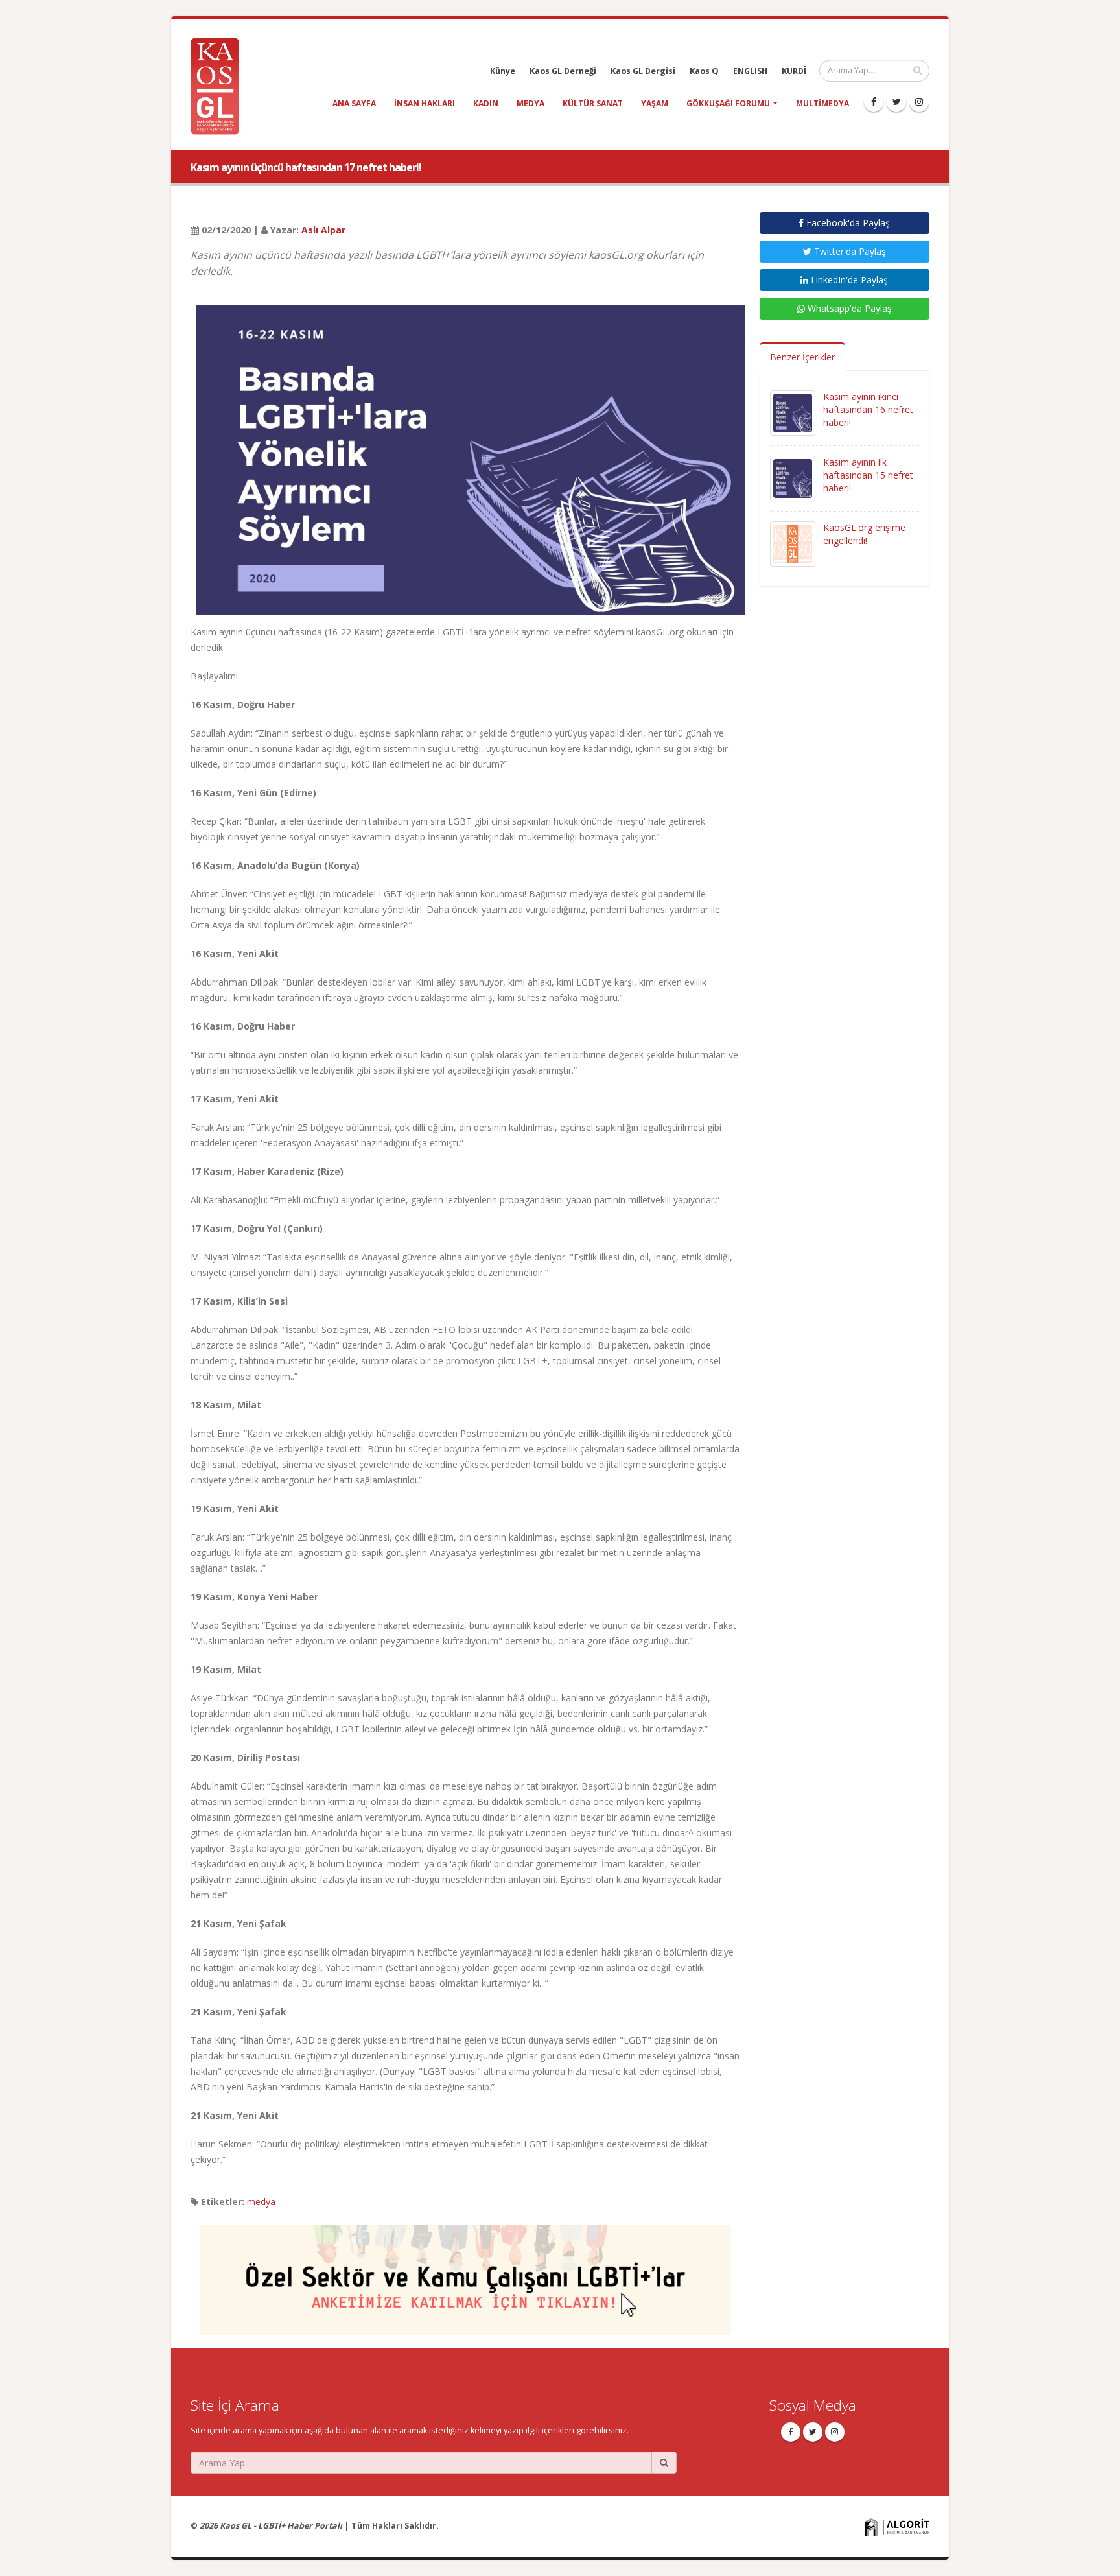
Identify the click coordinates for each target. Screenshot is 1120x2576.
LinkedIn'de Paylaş (848, 280)
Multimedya (822, 103)
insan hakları (425, 103)
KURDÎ (794, 71)
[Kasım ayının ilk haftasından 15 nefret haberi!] (793, 478)
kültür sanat (593, 103)
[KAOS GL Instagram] (919, 102)
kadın (486, 103)
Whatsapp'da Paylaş (848, 308)
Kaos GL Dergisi (643, 71)
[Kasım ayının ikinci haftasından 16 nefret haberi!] (793, 412)
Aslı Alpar (323, 230)
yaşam (655, 103)
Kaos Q (704, 71)
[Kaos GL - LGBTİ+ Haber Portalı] (220, 85)
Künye (503, 71)
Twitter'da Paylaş (849, 251)
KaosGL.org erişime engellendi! (864, 534)
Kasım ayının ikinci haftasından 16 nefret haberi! (868, 409)
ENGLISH (750, 71)
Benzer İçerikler (802, 357)
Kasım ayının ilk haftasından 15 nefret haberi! (868, 475)
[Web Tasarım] (897, 2526)
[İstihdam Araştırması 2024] (465, 2274)
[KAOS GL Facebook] (874, 102)
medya (531, 103)
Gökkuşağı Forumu (728, 103)
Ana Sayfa (354, 103)
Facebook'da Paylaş (847, 223)
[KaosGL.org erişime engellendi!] (793, 543)
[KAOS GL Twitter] (896, 102)
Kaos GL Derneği (563, 71)
